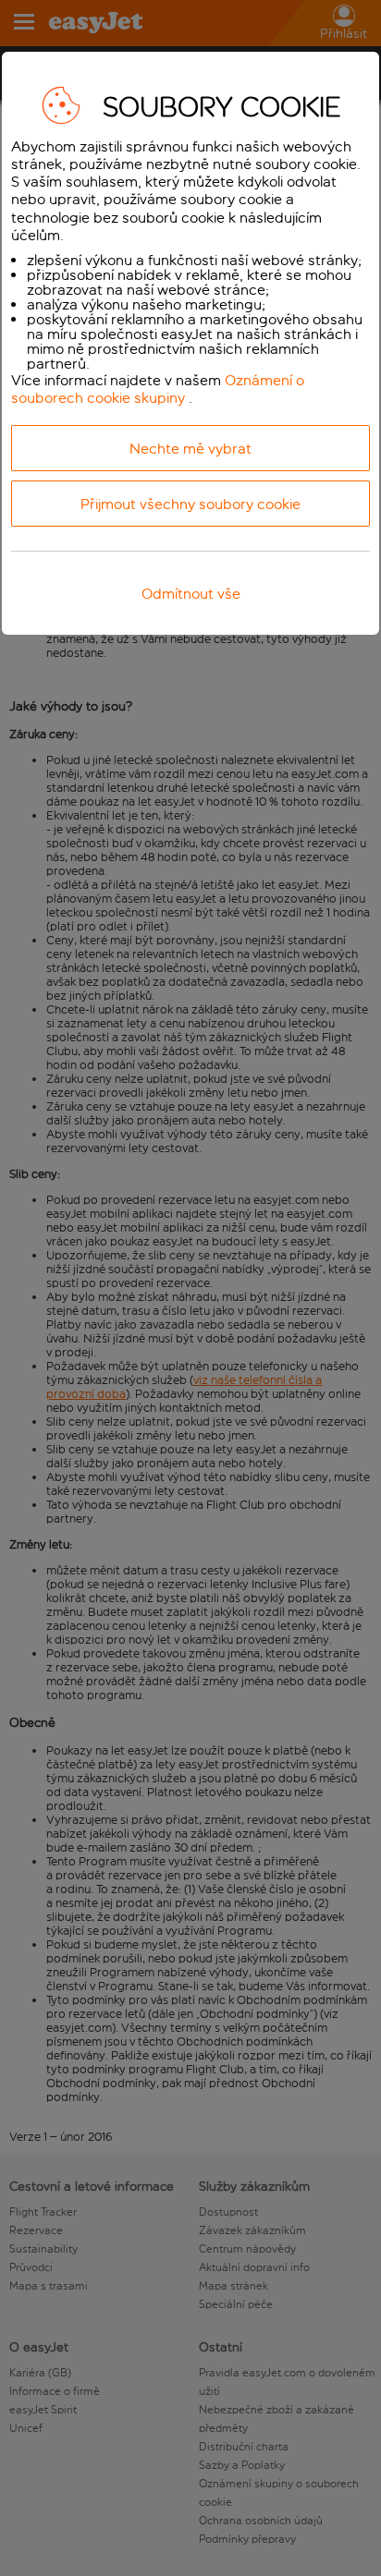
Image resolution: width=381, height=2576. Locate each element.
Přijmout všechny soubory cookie (190, 504)
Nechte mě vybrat (190, 449)
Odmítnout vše (191, 594)
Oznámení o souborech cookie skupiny (158, 389)
